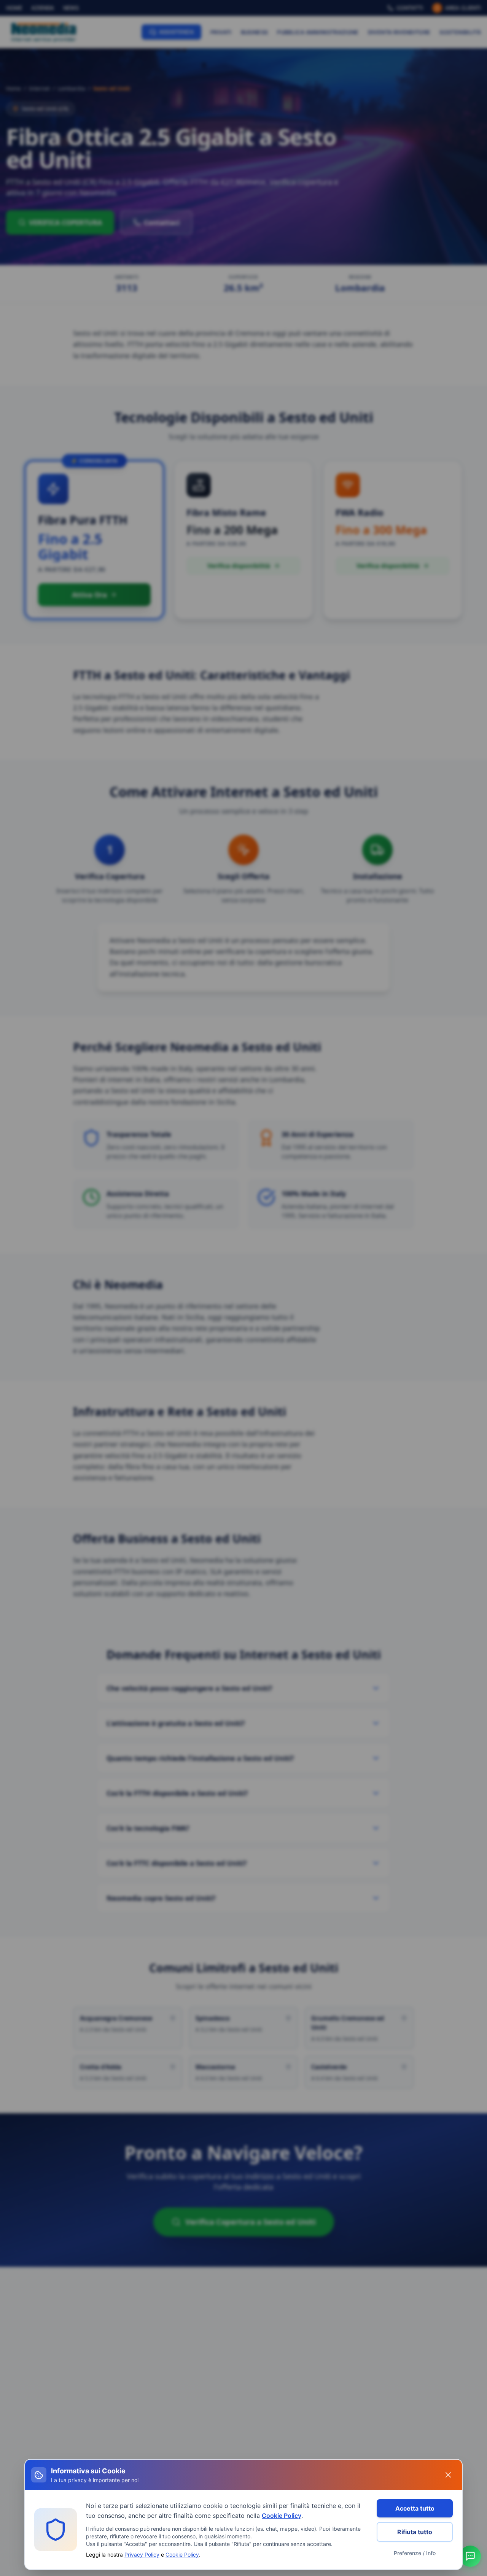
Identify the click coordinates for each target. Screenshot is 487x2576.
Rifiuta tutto (415, 2532)
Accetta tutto (415, 2508)
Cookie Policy (282, 2516)
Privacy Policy (142, 2555)
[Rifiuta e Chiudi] (448, 2475)
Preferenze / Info (415, 2553)
